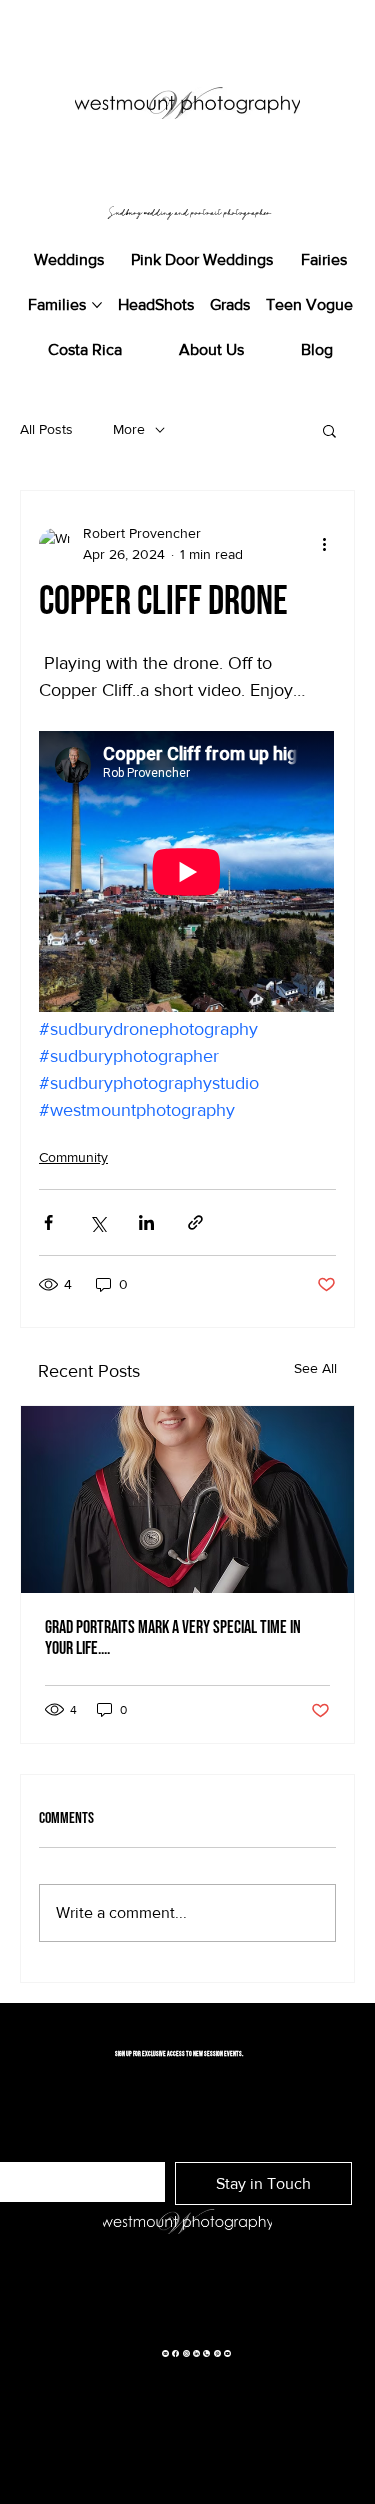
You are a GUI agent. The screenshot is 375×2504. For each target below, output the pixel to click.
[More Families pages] (97, 305)
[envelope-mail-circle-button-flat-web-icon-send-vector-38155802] (165, 2351)
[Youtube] (227, 2351)
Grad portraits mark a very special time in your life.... (173, 1638)
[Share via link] (195, 1222)
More (129, 429)
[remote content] (187, 873)
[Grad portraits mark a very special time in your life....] (187, 1499)
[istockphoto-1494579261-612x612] (206, 2351)
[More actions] (324, 544)
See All (315, 1368)
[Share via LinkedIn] (146, 1222)
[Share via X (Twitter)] (97, 1222)
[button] (329, 430)
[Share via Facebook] (48, 1222)
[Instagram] (186, 2351)
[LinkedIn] (196, 2351)
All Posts (46, 429)
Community (73, 1157)
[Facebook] (175, 2351)
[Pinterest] (217, 2351)
